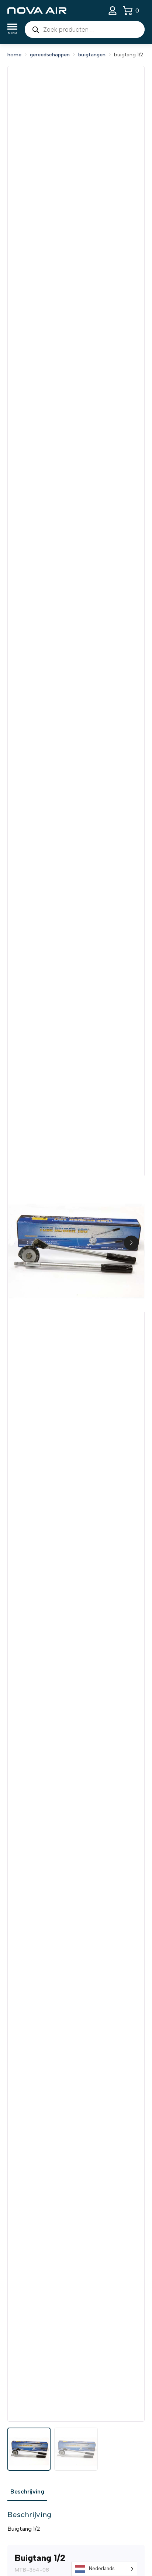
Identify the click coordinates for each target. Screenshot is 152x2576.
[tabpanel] (76, 2521)
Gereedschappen (50, 55)
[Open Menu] (12, 30)
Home (14, 55)
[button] (131, 1243)
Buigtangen (92, 55)
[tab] (27, 2492)
